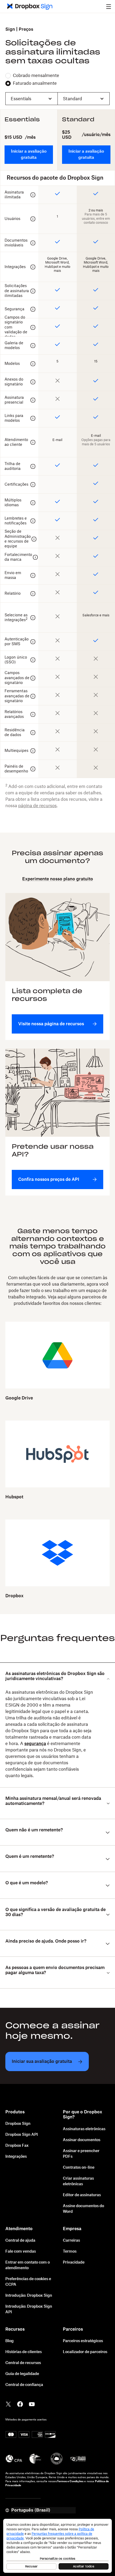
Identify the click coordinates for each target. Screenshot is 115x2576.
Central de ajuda (20, 2241)
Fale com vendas (21, 2252)
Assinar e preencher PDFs (81, 2154)
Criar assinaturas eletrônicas (78, 2181)
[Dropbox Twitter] (8, 2404)
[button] (109, 6)
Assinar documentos (82, 2140)
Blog (9, 2341)
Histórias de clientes (24, 2352)
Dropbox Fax (17, 2146)
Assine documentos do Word (83, 2209)
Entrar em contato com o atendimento (28, 2265)
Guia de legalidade (22, 2374)
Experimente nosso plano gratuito (58, 879)
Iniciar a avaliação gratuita (29, 154)
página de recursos (37, 806)
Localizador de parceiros (85, 2352)
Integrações (16, 2157)
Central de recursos (23, 2363)
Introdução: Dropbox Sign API (29, 2309)
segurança (35, 1744)
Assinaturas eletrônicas (84, 2129)
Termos (70, 2252)
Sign (10, 29)
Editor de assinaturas (82, 2195)
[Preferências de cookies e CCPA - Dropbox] (57, 2546)
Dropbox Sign (18, 2124)
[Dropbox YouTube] (32, 2404)
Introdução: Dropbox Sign (29, 2296)
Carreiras (71, 2241)
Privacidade (74, 2262)
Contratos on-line (79, 2168)
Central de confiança (24, 2385)
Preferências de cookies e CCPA (28, 2282)
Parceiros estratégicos (83, 2341)
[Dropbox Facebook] (20, 2404)
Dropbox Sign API (22, 2135)
